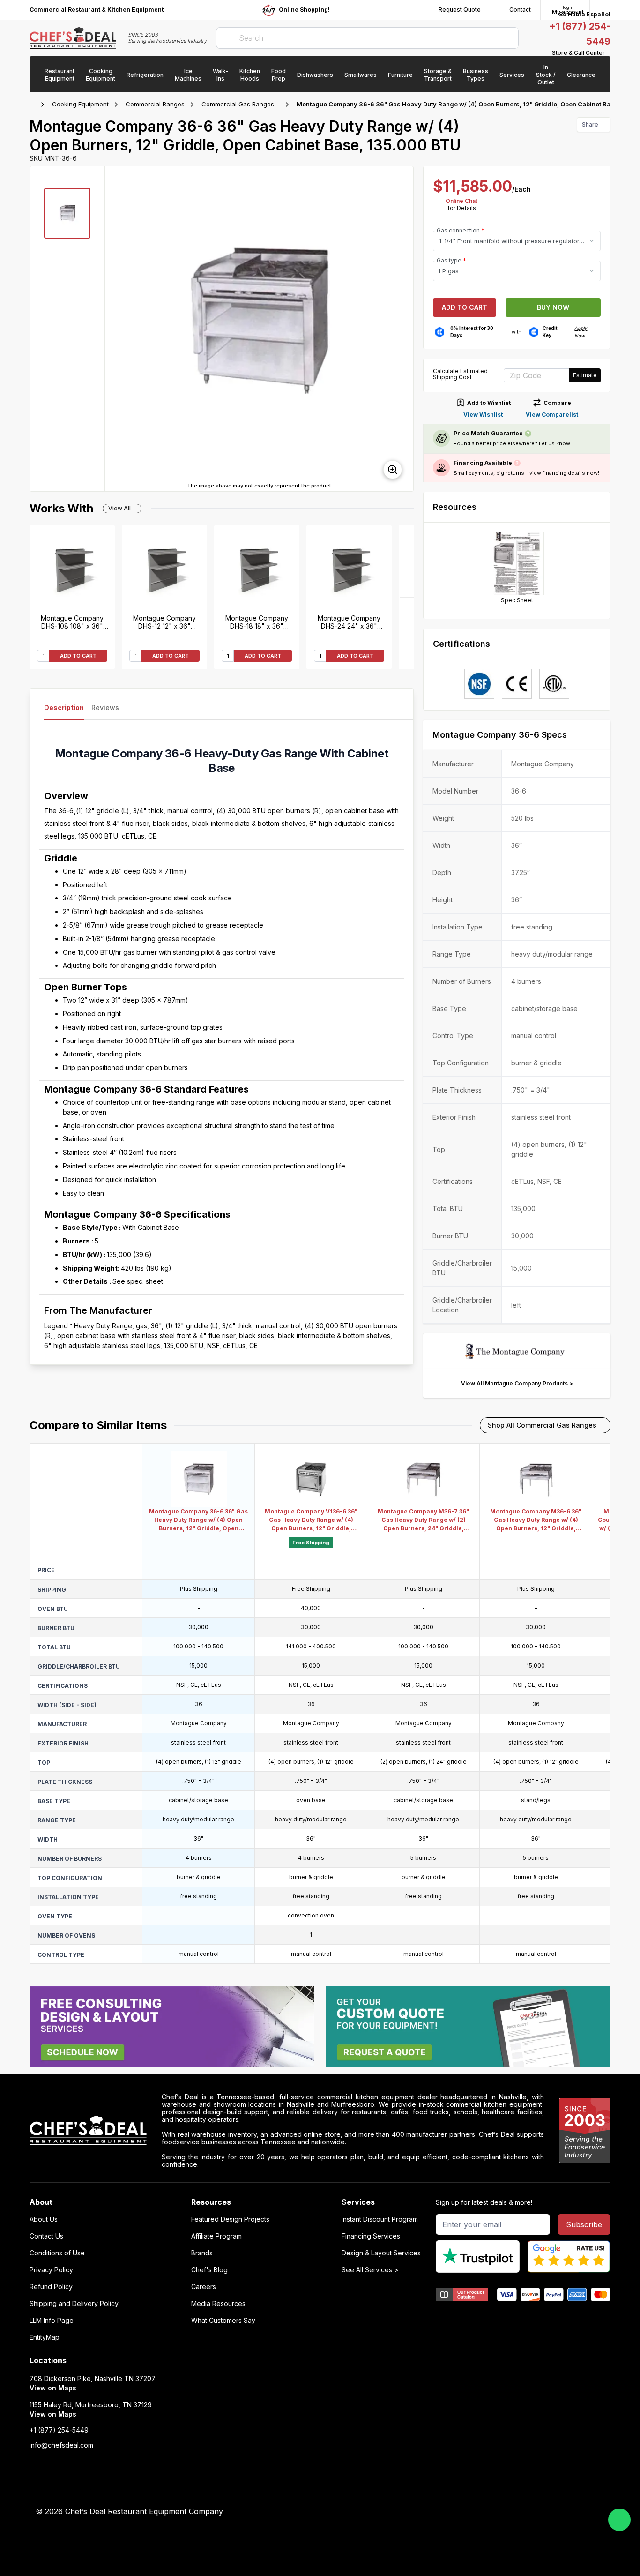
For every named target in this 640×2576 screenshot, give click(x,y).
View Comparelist (552, 415)
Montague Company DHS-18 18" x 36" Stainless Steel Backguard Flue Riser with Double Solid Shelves (257, 622)
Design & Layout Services (381, 2253)
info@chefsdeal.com (61, 2445)
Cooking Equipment (80, 104)
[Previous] (407, 633)
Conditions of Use (57, 2253)
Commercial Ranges (155, 104)
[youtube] (440, 2512)
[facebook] (421, 2512)
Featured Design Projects (230, 2219)
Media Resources (218, 2304)
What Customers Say (223, 2321)
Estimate (585, 375)
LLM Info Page (52, 2321)
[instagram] (495, 2512)
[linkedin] (476, 2512)
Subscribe (584, 2224)
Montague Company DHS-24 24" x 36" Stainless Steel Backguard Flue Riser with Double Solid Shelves (349, 622)
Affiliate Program (216, 2236)
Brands (202, 2253)
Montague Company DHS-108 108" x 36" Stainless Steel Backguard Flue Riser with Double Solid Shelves (72, 622)
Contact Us (46, 2236)
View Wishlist (483, 415)
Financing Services (371, 2236)
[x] (458, 2512)
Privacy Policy (51, 2270)
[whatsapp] (619, 2520)
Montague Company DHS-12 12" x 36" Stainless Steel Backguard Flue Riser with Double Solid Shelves (165, 622)
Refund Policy (51, 2287)
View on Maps (53, 2388)
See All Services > (370, 2270)
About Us (44, 2219)
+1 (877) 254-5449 (59, 2430)
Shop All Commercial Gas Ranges (542, 1425)
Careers (204, 2287)
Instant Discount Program (380, 2219)
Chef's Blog (209, 2270)
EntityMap (45, 2337)
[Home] (34, 105)
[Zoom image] (393, 470)
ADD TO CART (78, 656)
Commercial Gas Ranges (238, 104)
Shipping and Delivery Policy (74, 2304)
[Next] (407, 561)
